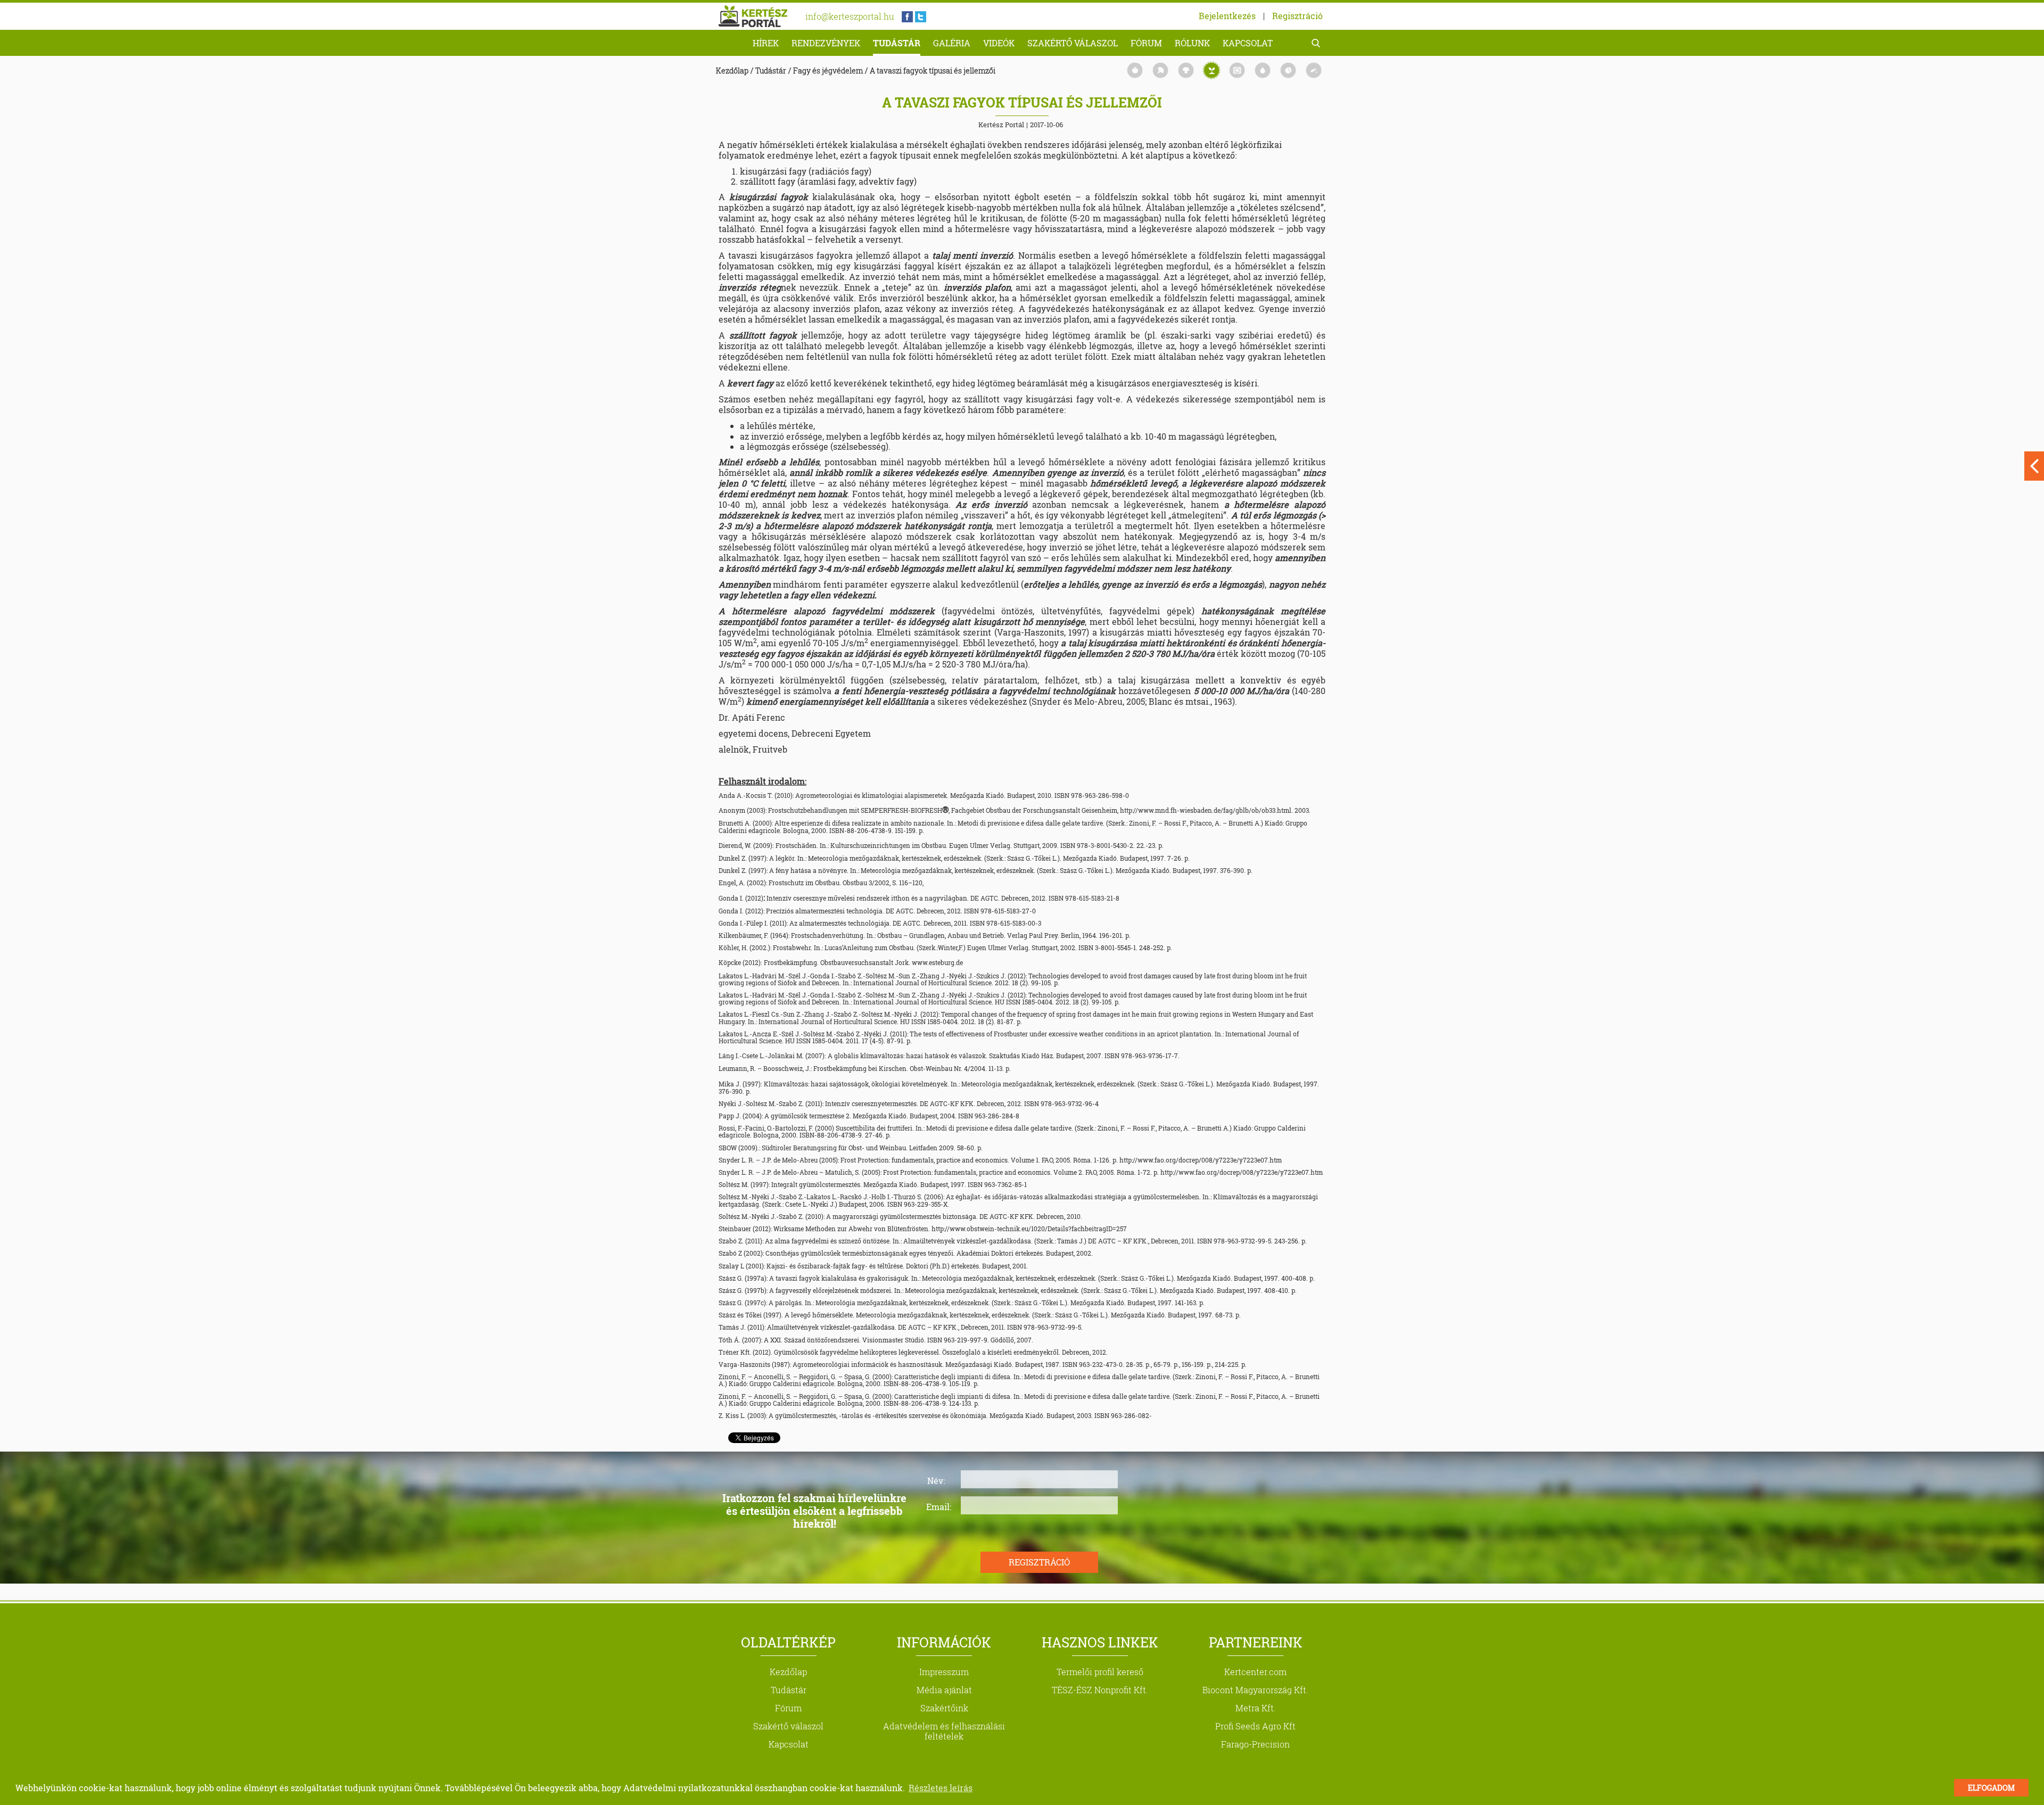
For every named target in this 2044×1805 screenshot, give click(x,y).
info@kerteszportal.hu (850, 16)
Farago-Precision (1255, 1744)
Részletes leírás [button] (941, 1788)
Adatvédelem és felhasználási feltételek (944, 1731)
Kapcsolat (1248, 43)
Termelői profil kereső (1100, 1672)
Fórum (1146, 43)
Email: (939, 1506)
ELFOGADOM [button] (1991, 1788)
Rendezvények (826, 43)
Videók (999, 43)
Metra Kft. (1256, 1708)
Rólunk (1192, 43)
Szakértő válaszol (1073, 43)
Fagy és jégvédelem (828, 71)
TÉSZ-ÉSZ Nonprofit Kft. (1100, 1690)
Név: (936, 1480)
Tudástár (897, 43)
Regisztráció (1297, 16)
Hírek (766, 43)
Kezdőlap (732, 71)
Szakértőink (944, 1708)
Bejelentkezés (1227, 16)
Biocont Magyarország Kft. (1255, 1690)
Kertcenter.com (1255, 1672)
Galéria (952, 43)
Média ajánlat (944, 1690)
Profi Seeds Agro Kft (1255, 1726)
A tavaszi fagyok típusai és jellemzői (933, 71)
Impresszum (944, 1672)
